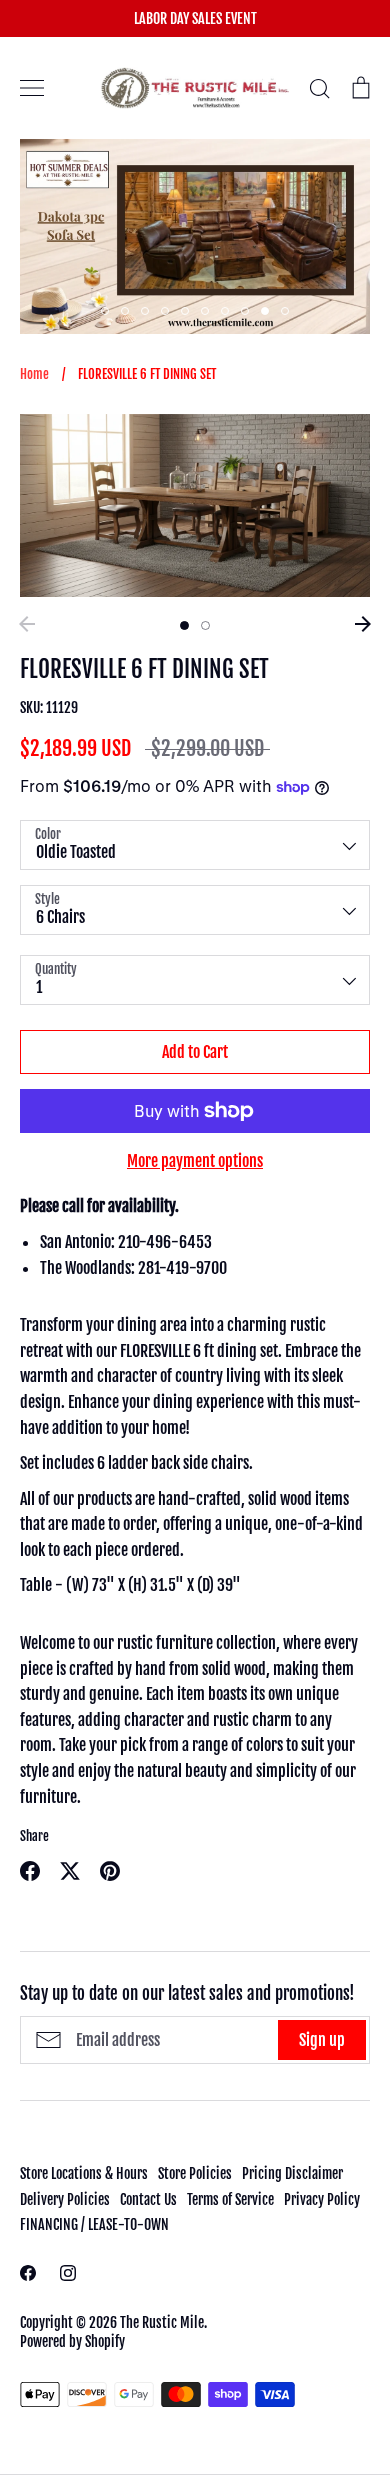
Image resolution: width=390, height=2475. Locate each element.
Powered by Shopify (72, 2341)
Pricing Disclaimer (292, 2173)
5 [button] (185, 311)
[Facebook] (28, 2273)
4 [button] (165, 311)
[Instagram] (68, 2273)
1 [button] (105, 311)
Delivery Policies (65, 2199)
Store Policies (195, 2173)
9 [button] (265, 311)
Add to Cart (195, 1052)
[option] (195, 236)
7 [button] (225, 311)
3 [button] (145, 311)
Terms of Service (230, 2199)
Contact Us (148, 2199)
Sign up (322, 2040)
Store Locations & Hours (84, 2173)
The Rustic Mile (162, 2322)
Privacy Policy (322, 2199)
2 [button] (125, 311)
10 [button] (285, 311)
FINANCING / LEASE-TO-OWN (94, 2224)
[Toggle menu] (32, 88)
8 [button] (245, 311)
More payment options (195, 1161)
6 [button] (205, 311)
